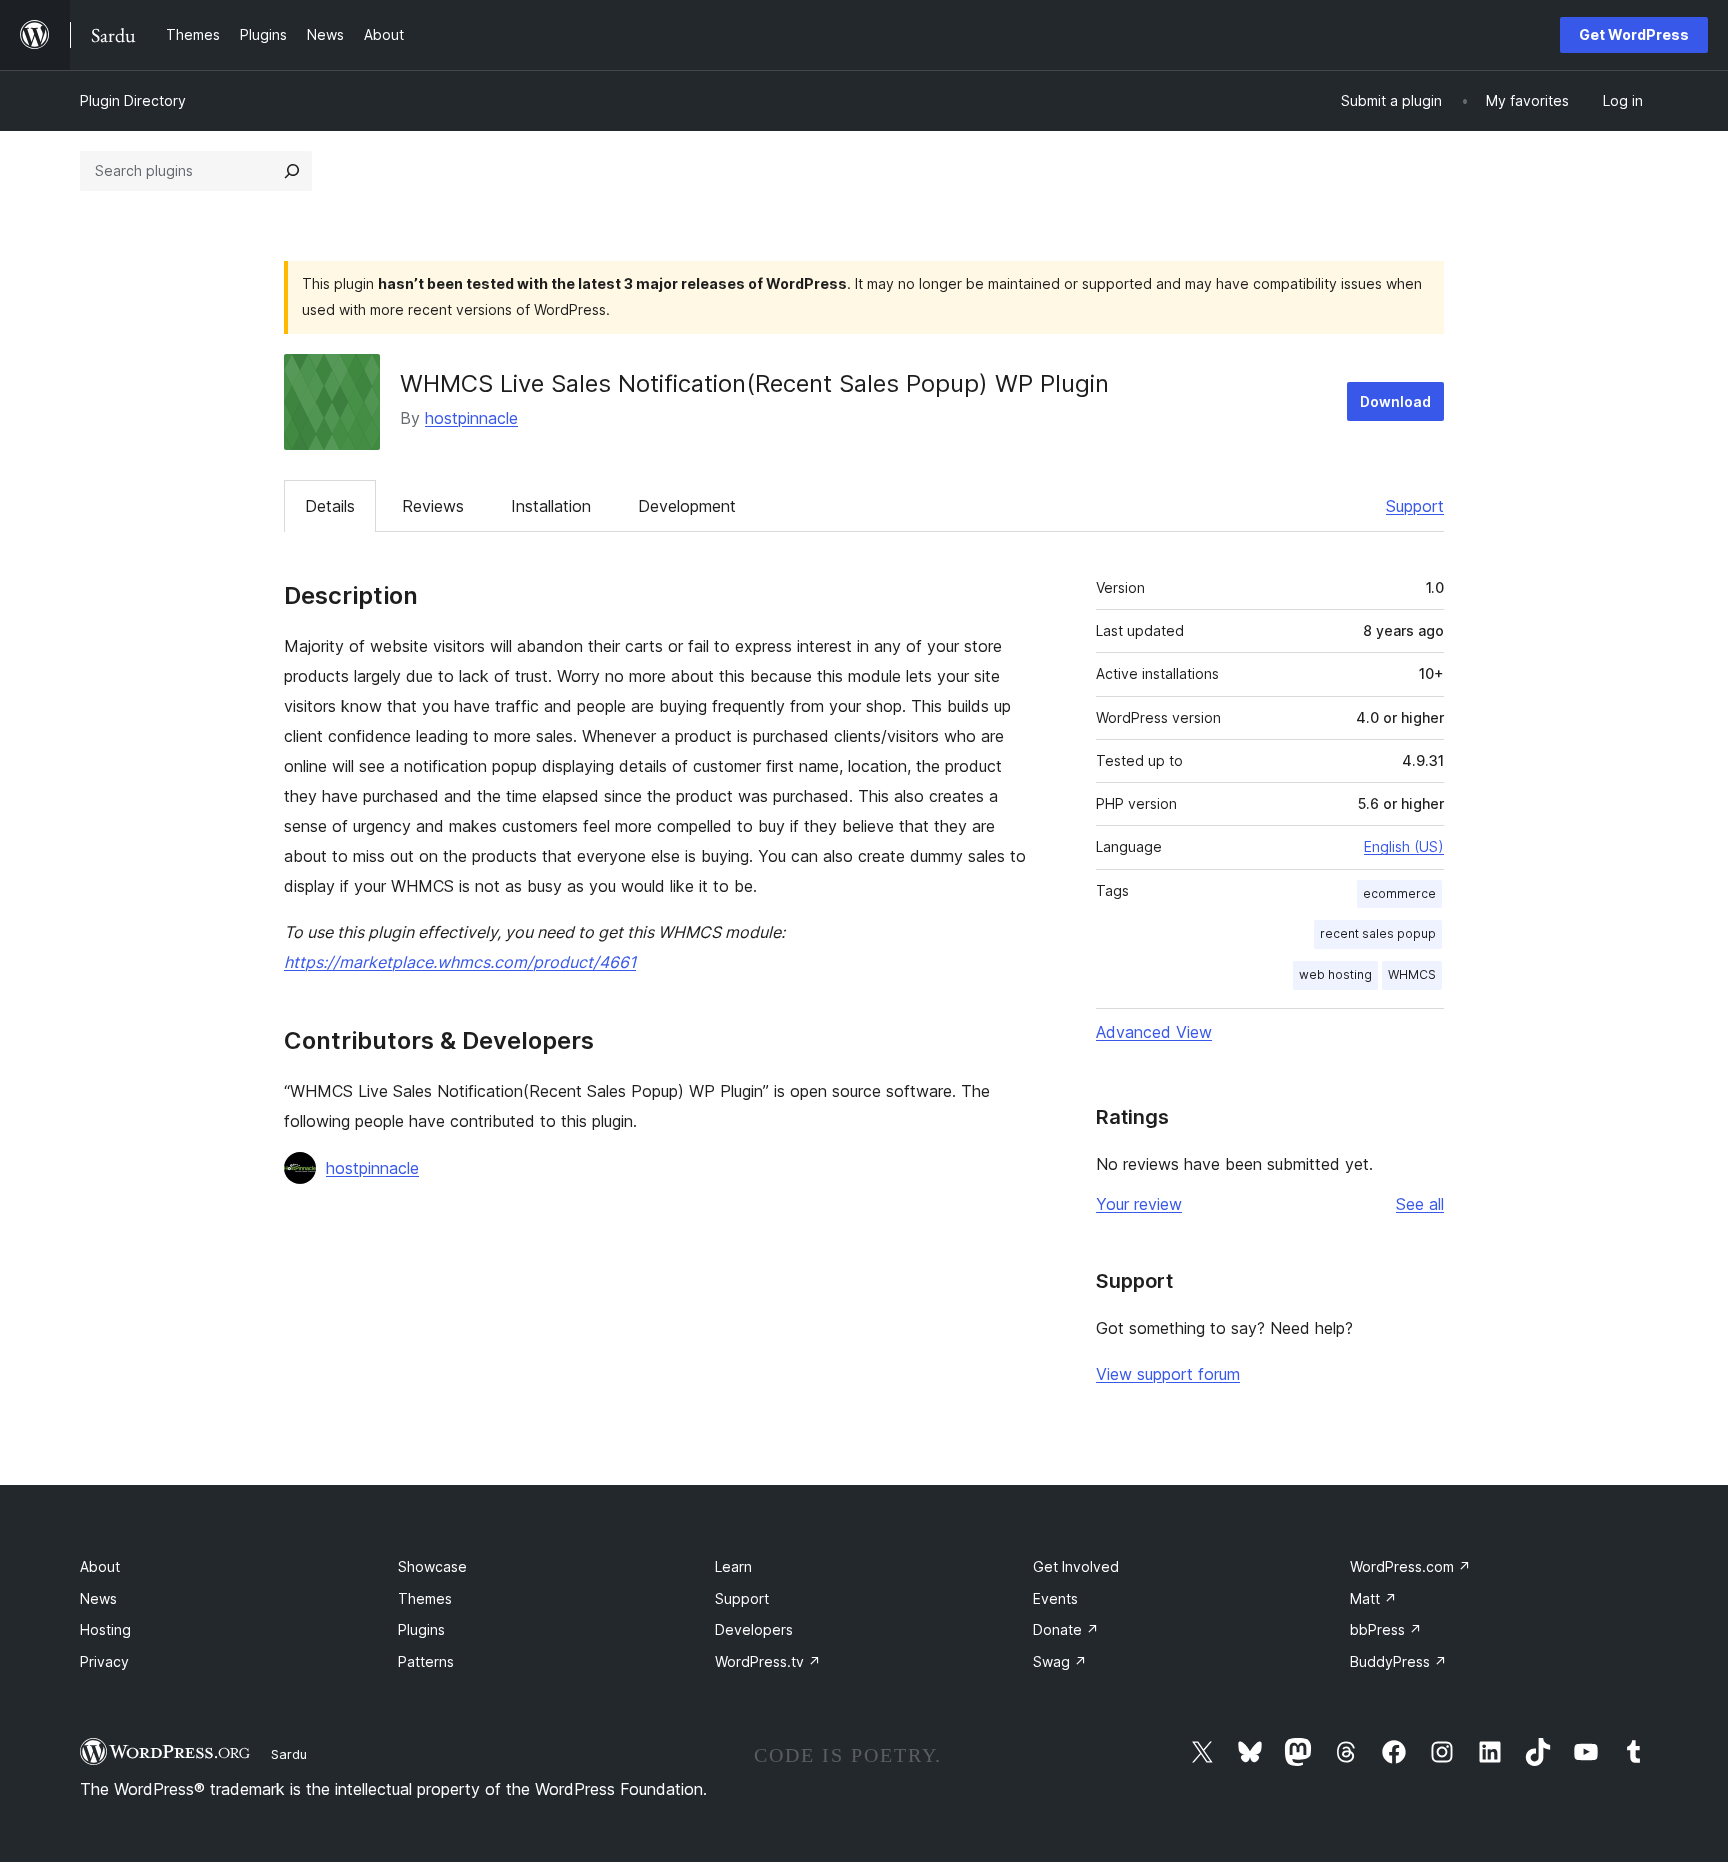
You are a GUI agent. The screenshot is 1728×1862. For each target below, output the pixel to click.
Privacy (104, 1661)
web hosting (1335, 974)
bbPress (1386, 1629)
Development (687, 506)
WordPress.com (1410, 1566)
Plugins (421, 1629)
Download (1395, 401)
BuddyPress (1398, 1661)
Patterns (426, 1661)
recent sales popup (1378, 933)
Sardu (289, 1754)
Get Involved (1076, 1566)
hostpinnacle (471, 418)
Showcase (432, 1566)
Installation (551, 506)
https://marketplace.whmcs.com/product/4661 (460, 962)
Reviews (433, 506)
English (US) (1404, 846)
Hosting (105, 1629)
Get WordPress (1634, 34)
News (98, 1598)
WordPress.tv (768, 1661)
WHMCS (1412, 974)
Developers (754, 1629)
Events (1055, 1598)
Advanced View (1154, 1032)
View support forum (1168, 1374)
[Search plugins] (292, 171)
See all (1420, 1204)
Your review (1139, 1204)
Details (330, 506)
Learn (733, 1566)
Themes (425, 1598)
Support (1415, 506)
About (100, 1566)
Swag (1060, 1661)
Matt (1373, 1598)
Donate (1066, 1629)
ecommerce (1399, 893)
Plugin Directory (133, 100)
